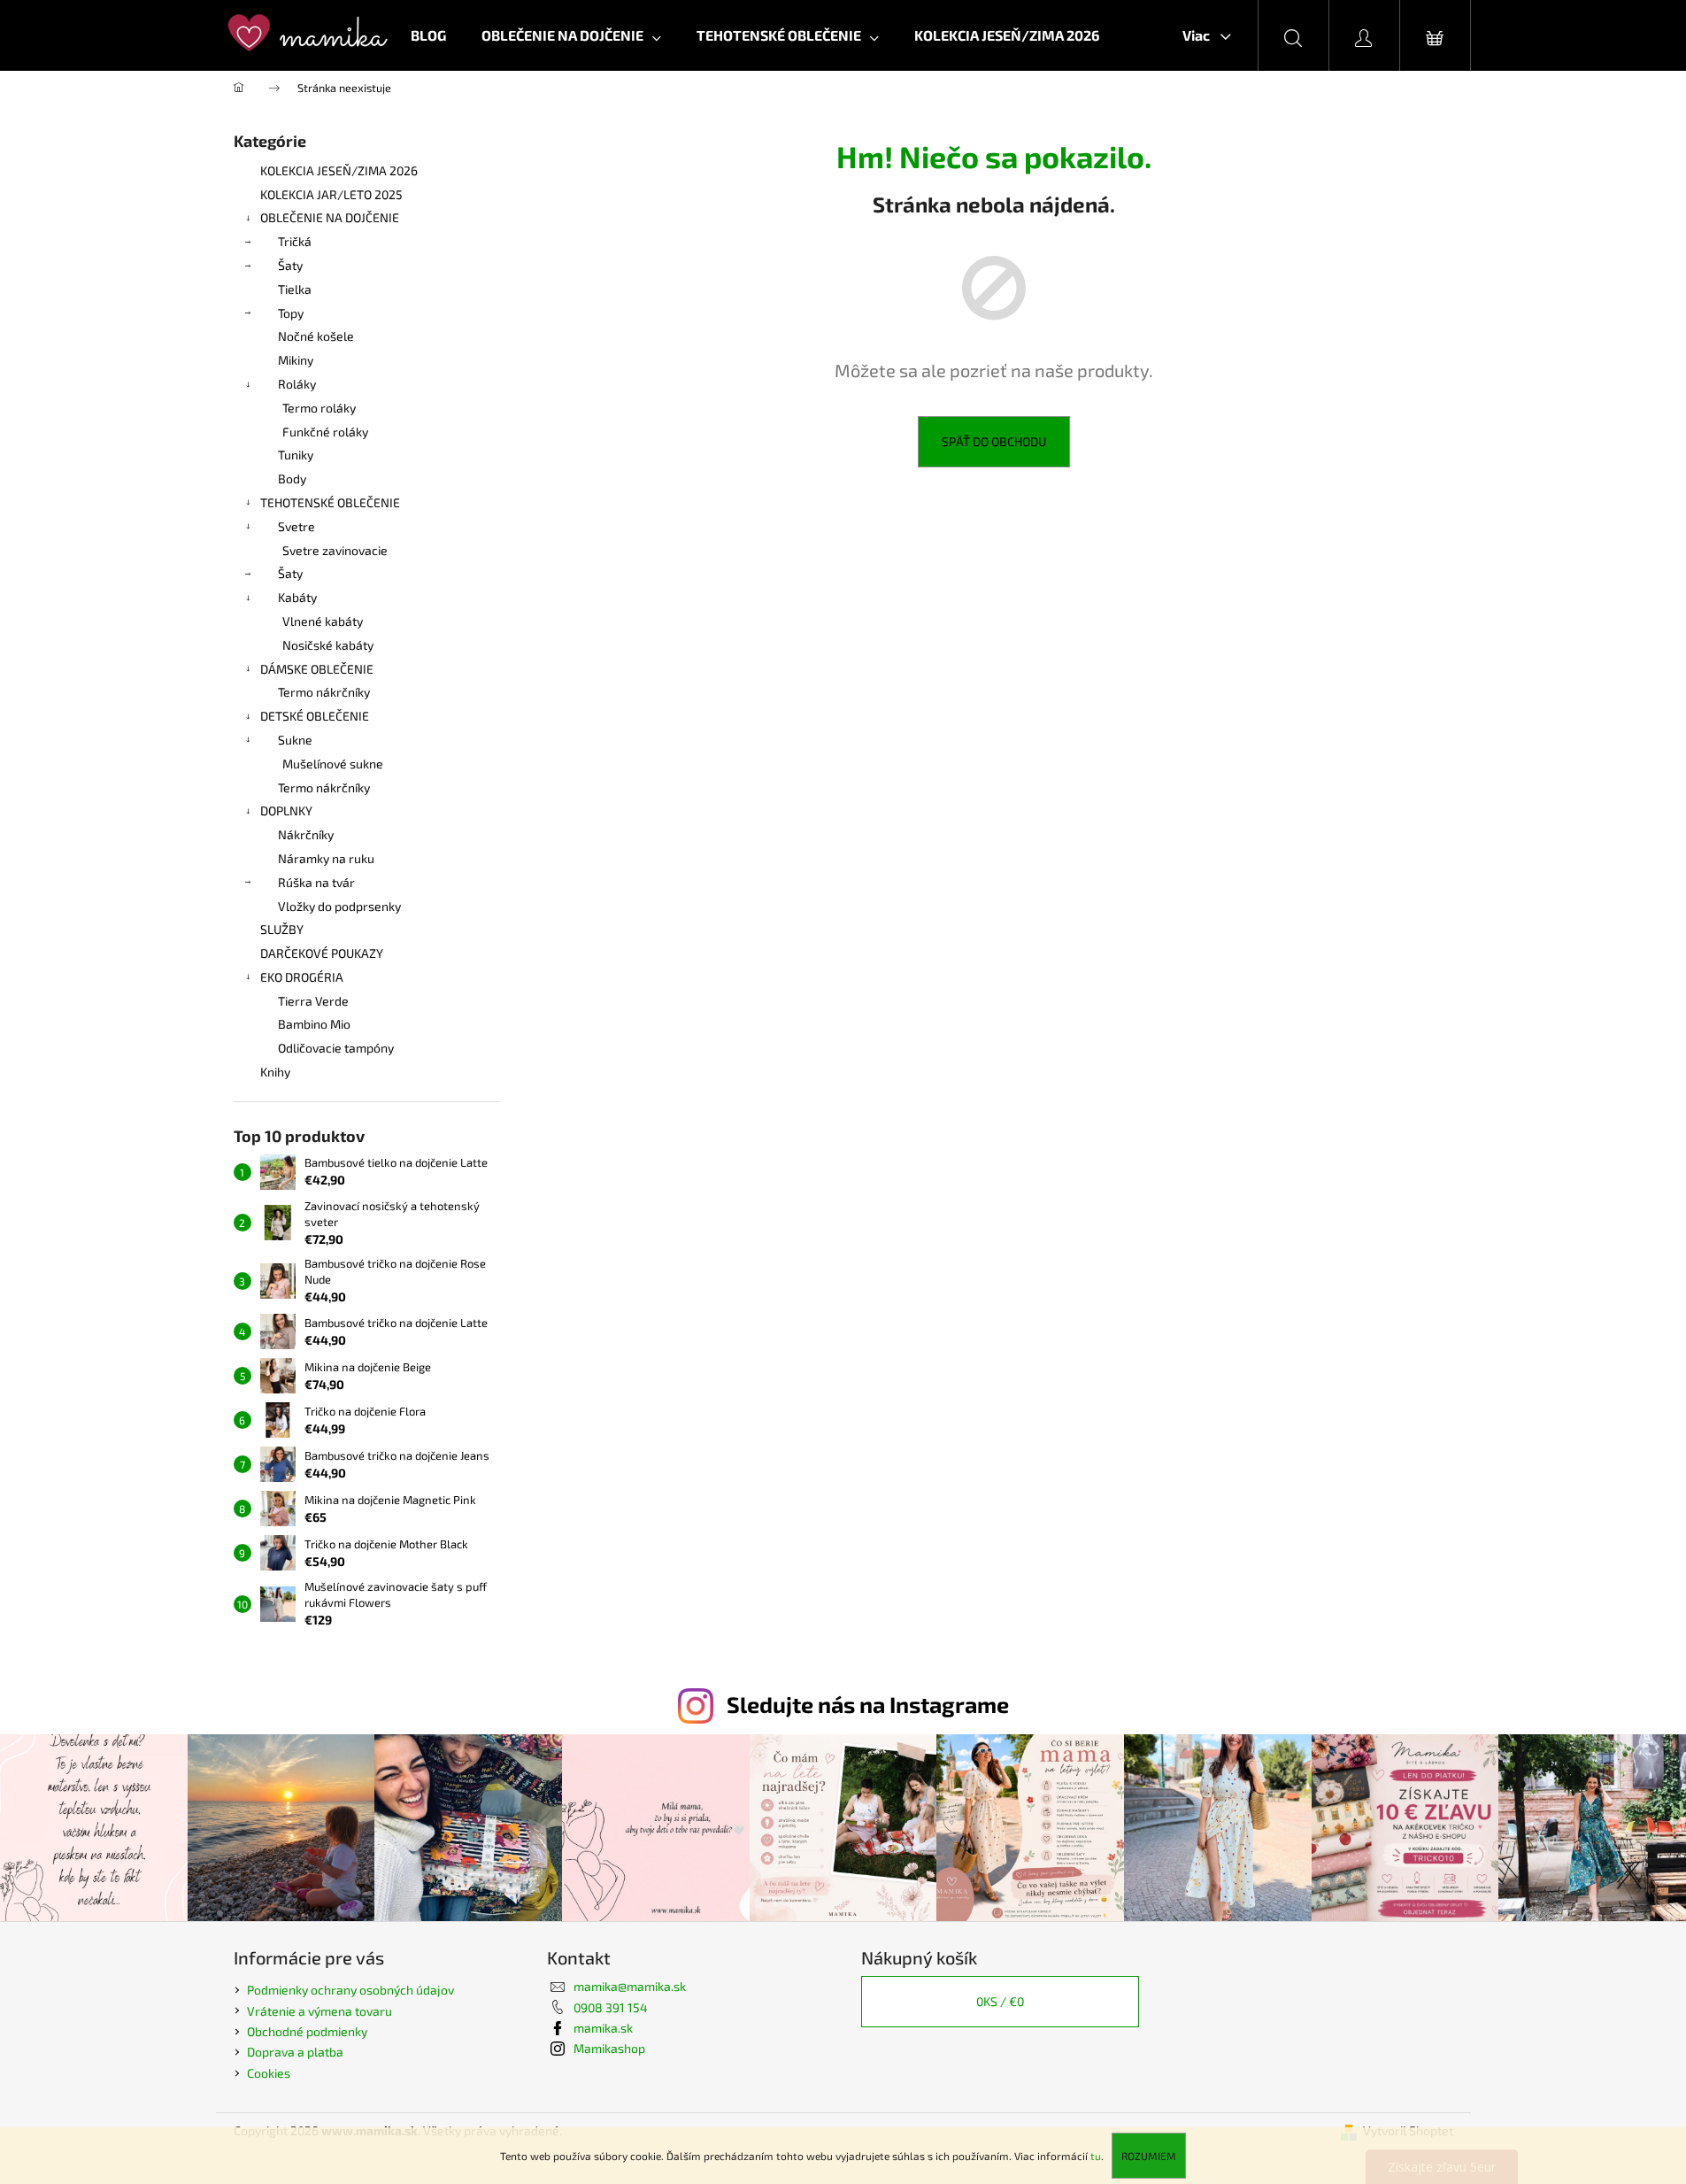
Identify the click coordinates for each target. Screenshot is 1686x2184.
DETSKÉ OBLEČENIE (315, 716)
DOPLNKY (286, 810)
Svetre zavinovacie (335, 550)
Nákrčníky (306, 834)
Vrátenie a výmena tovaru (319, 2011)
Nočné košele (316, 336)
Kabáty (297, 597)
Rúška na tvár (316, 882)
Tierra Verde (313, 1001)
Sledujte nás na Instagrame (868, 1704)
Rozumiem (1149, 2156)
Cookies (269, 2073)
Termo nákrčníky (324, 692)
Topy (291, 313)
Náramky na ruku (326, 858)
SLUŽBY (282, 929)
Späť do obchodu (994, 441)
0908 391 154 (611, 2007)
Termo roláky (319, 408)
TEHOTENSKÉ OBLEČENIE (330, 502)
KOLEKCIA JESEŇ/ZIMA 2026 (339, 170)
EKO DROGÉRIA (302, 977)
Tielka (295, 289)
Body (292, 478)
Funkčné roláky (325, 432)
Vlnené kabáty (323, 621)
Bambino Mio (314, 1024)
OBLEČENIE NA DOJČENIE (330, 217)
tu (1096, 2156)
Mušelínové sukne (333, 764)
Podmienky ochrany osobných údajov (350, 1990)
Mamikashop (609, 2048)
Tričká (295, 241)
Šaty (290, 265)
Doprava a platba (295, 2052)
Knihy (275, 1072)
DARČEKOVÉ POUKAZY (322, 953)
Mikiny (296, 360)
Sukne (295, 740)
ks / (1000, 2001)
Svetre (296, 526)
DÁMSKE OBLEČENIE (317, 669)
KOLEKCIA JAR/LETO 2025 (331, 194)
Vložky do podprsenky (339, 906)
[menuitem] (428, 35)
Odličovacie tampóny (336, 1048)
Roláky (297, 384)
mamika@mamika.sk (630, 1986)
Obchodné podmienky (307, 2031)
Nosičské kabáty (328, 645)
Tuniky (296, 455)
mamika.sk (603, 2028)
